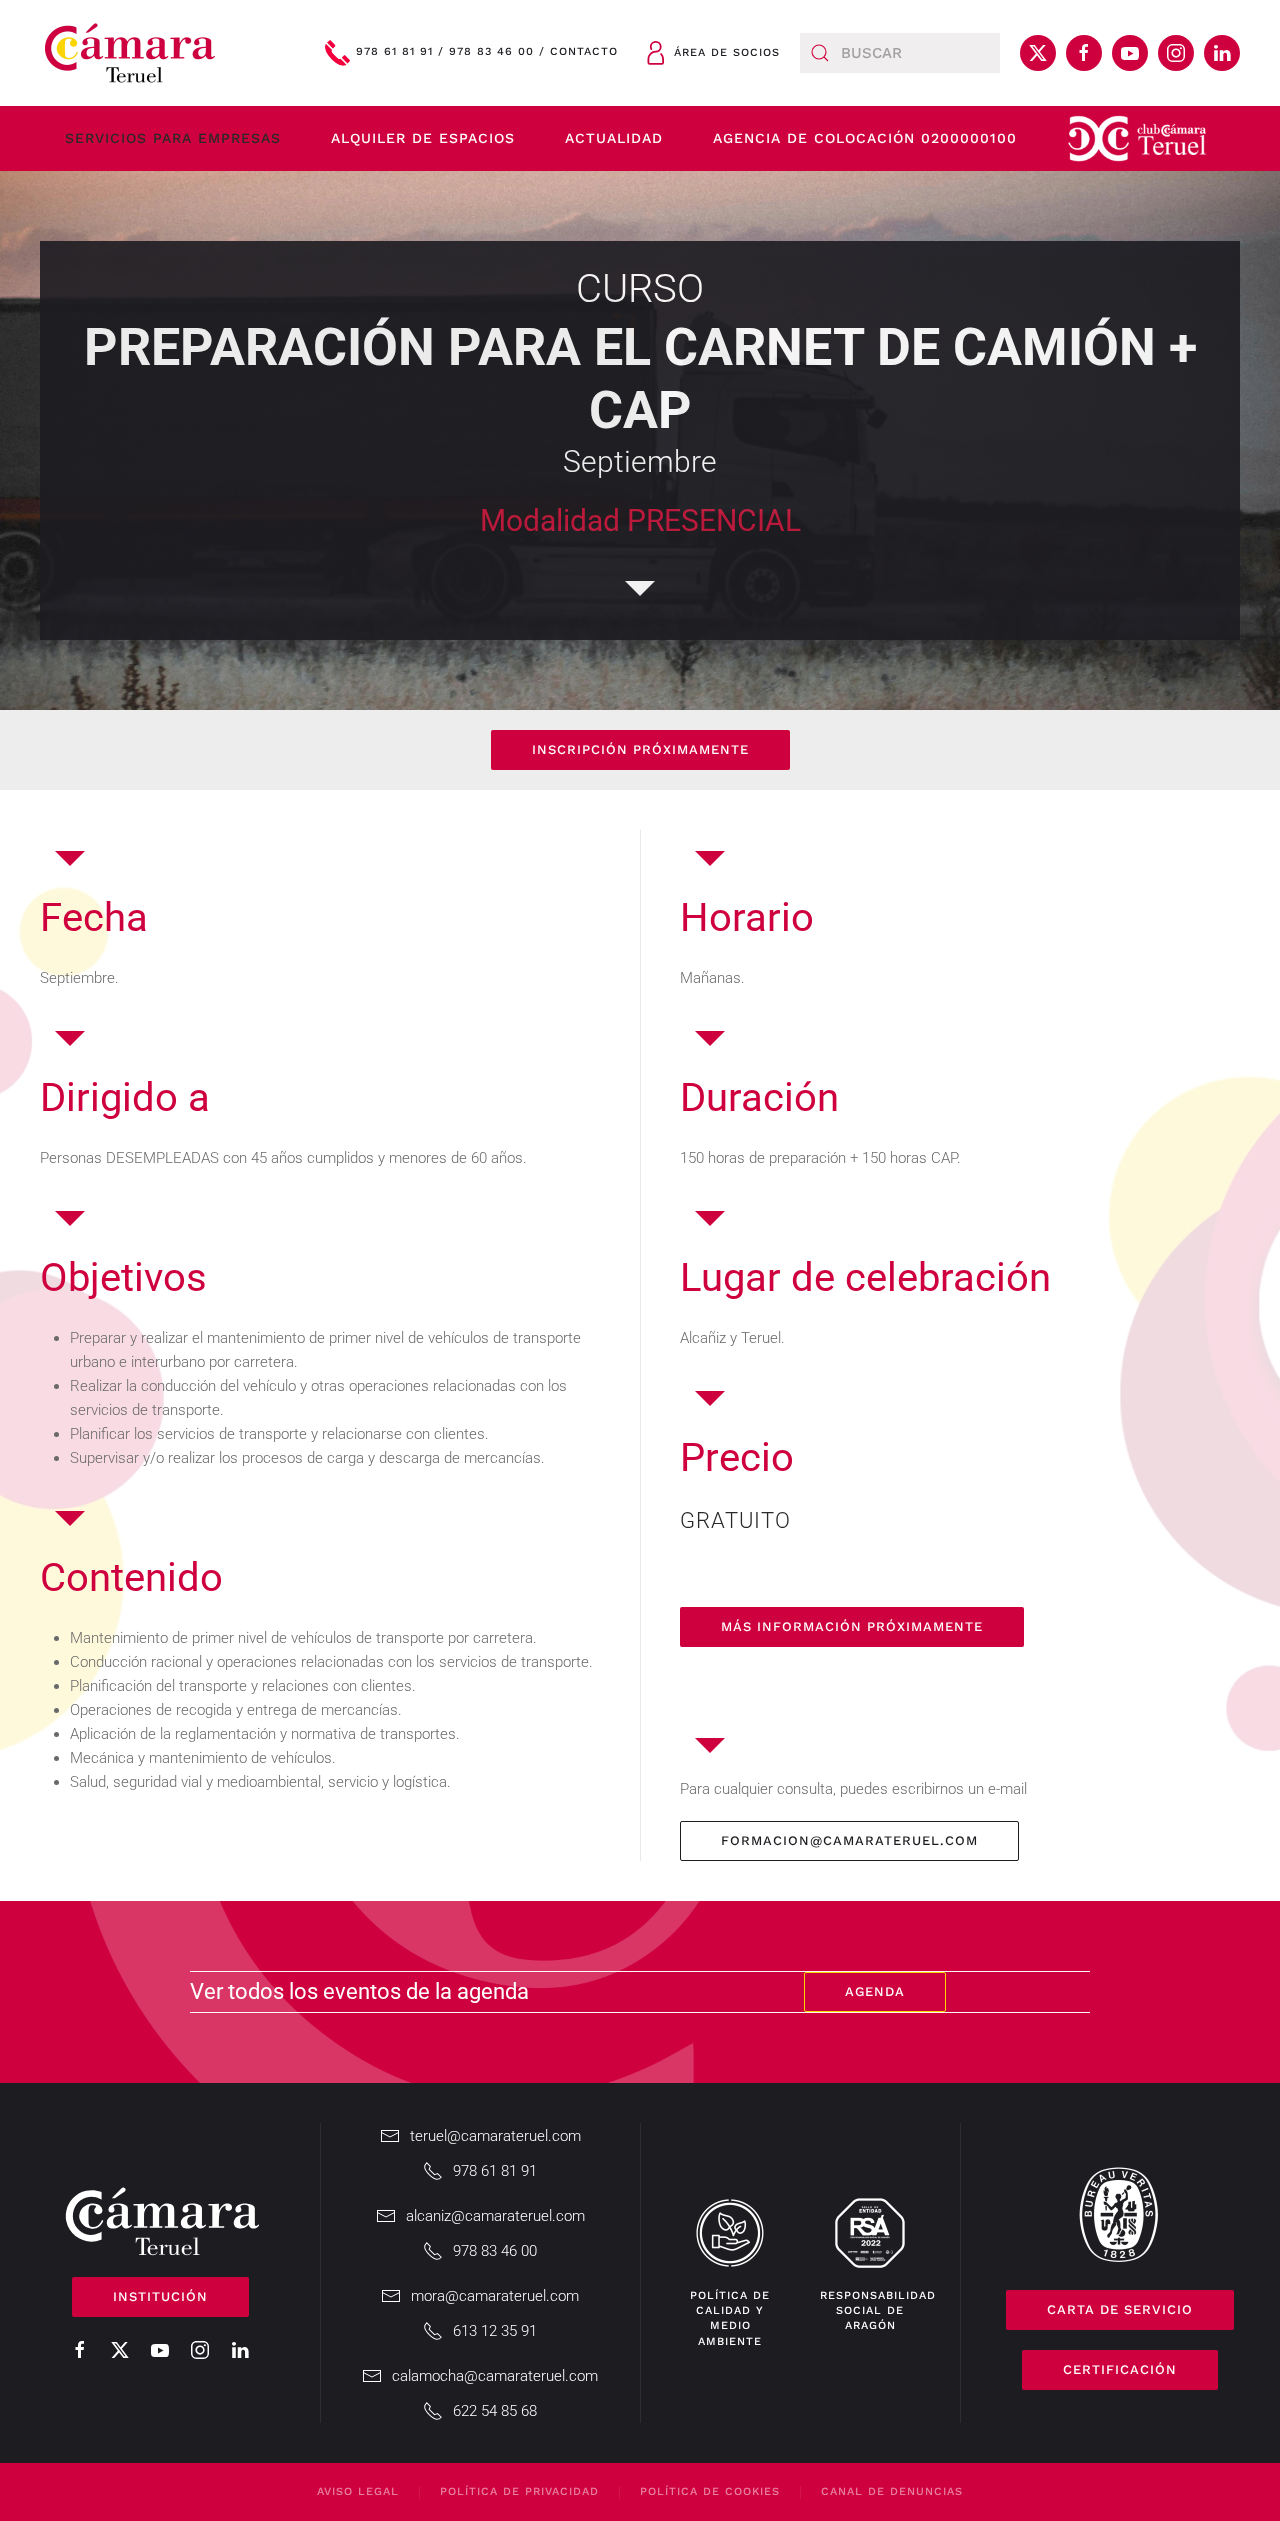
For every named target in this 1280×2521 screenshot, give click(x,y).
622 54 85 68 (495, 2411)
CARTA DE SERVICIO (1120, 2309)
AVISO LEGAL (358, 2491)
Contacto (584, 52)
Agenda (875, 1991)
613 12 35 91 (495, 2331)
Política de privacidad (519, 2491)
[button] (1137, 138)
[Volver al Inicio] (130, 53)
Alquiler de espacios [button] (423, 138)
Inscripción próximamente (640, 749)
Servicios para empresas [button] (173, 138)
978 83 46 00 (491, 52)
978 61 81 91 (394, 52)
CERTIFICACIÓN (1120, 2369)
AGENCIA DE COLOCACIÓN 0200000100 (865, 138)
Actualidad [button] (614, 138)
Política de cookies (710, 2491)
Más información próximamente (852, 1626)
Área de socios (727, 52)
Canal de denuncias (892, 2491)
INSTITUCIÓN (160, 2296)
